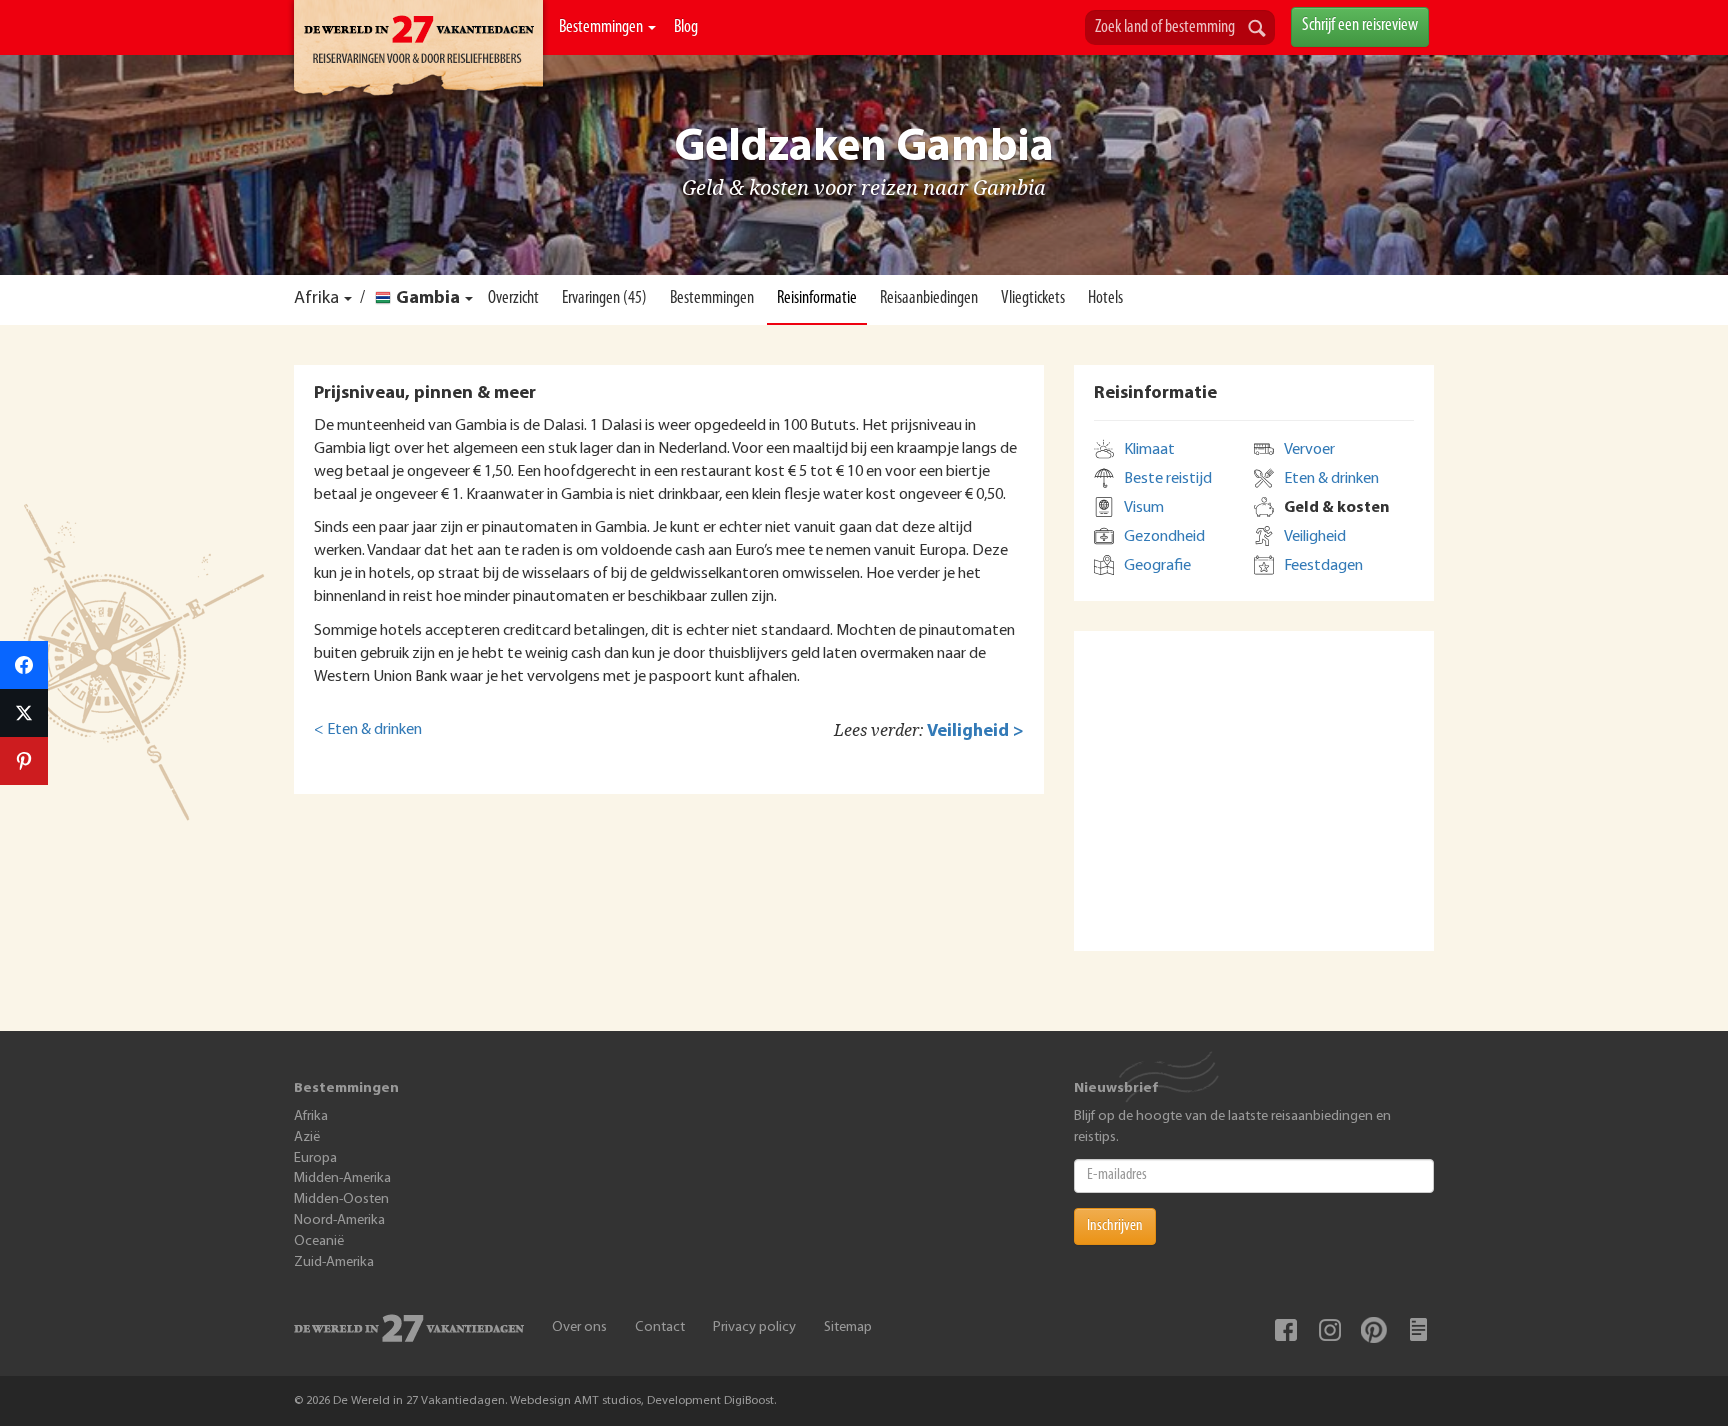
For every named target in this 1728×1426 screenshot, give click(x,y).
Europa (315, 1158)
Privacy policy (754, 1327)
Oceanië (319, 1241)
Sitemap (848, 1327)
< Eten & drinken (368, 730)
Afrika (316, 299)
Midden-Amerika (342, 1178)
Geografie (1157, 566)
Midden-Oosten (341, 1199)
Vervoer (1309, 450)
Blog (686, 28)
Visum (1144, 508)
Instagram (1330, 1330)
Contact (660, 1327)
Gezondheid (1164, 537)
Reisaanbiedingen (929, 299)
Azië (307, 1137)
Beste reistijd (1168, 479)
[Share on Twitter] (24, 713)
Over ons (579, 1327)
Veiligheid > (975, 731)
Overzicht (513, 299)
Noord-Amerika (339, 1220)
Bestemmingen (602, 28)
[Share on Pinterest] (24, 761)
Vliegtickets (1033, 299)
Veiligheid (1315, 537)
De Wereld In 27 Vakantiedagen (418, 51)
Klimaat (1149, 450)
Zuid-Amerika (334, 1262)
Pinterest (1374, 1330)
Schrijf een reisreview (1360, 26)
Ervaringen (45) (604, 299)
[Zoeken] (1257, 30)
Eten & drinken (1331, 479)
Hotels (1105, 299)
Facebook (1286, 1330)
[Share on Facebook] (24, 665)
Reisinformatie (817, 299)
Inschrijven (1115, 1226)
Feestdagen (1323, 566)
